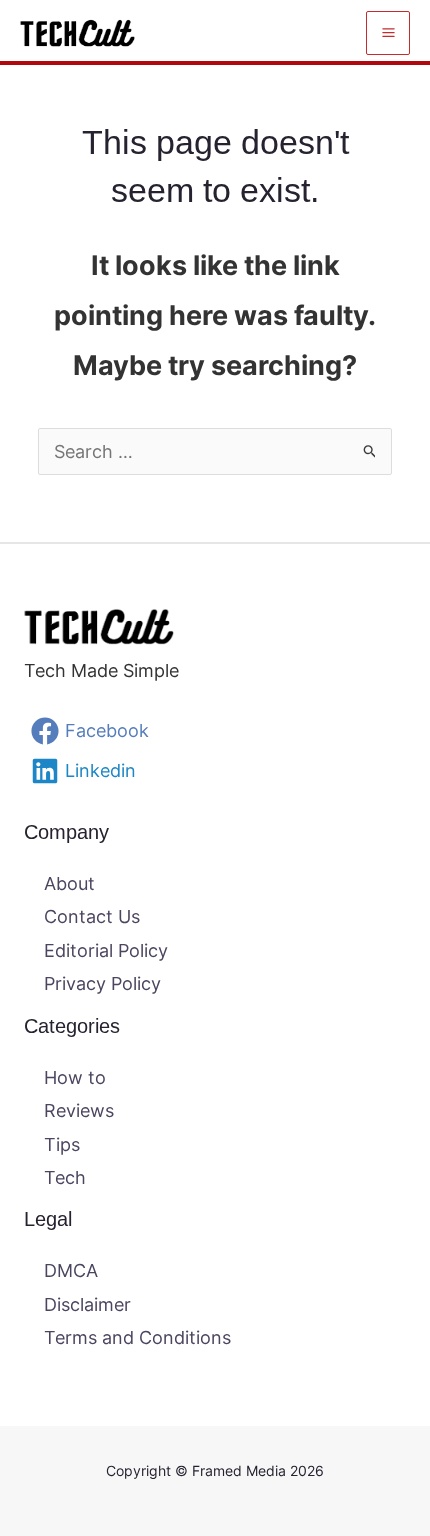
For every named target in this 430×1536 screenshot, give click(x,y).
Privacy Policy (102, 983)
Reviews (79, 1110)
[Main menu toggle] (388, 33)
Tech (65, 1177)
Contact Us (92, 916)
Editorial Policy (106, 950)
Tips (62, 1144)
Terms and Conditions (137, 1337)
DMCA (71, 1270)
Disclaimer (87, 1304)
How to (75, 1077)
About (69, 883)
